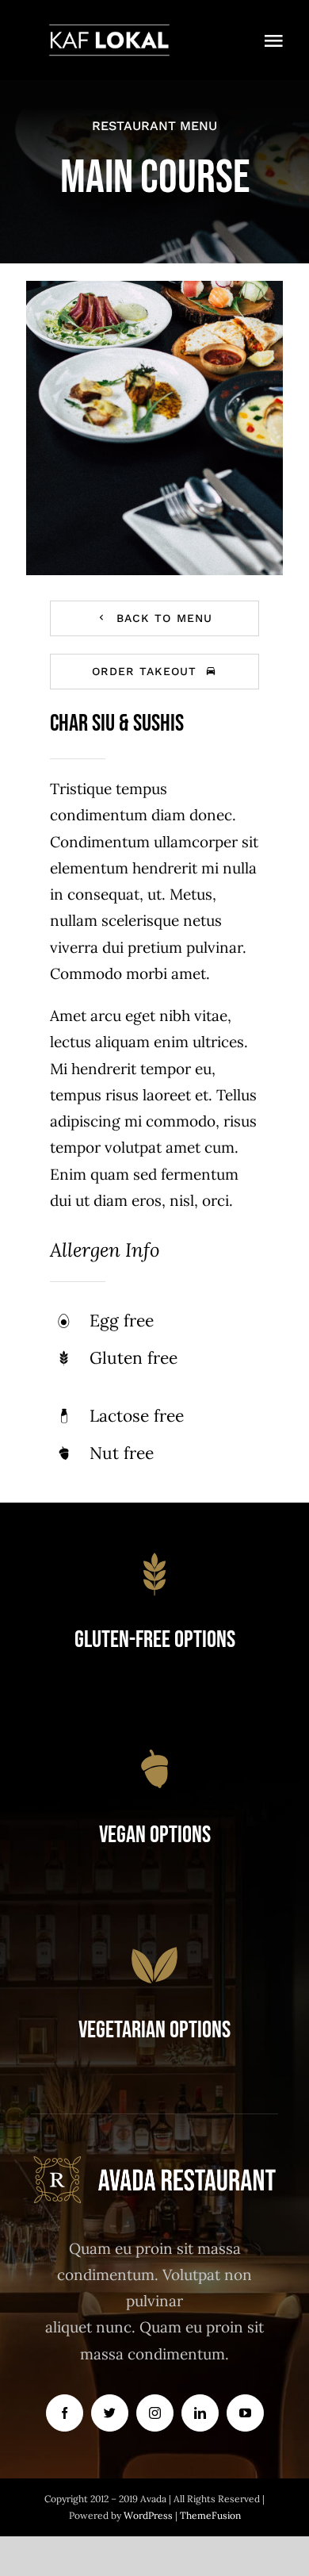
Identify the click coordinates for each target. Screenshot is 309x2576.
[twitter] (110, 2413)
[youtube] (245, 2413)
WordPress (149, 2515)
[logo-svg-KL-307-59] (109, 31)
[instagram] (155, 2413)
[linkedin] (200, 2413)
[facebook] (65, 2413)
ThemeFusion (210, 2515)
